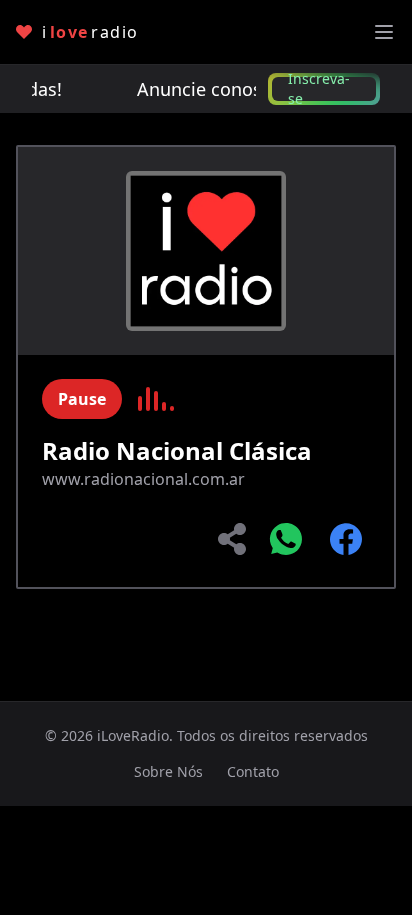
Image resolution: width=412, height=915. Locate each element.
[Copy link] (234, 539)
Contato (253, 771)
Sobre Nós (168, 771)
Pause (82, 399)
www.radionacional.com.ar (143, 479)
